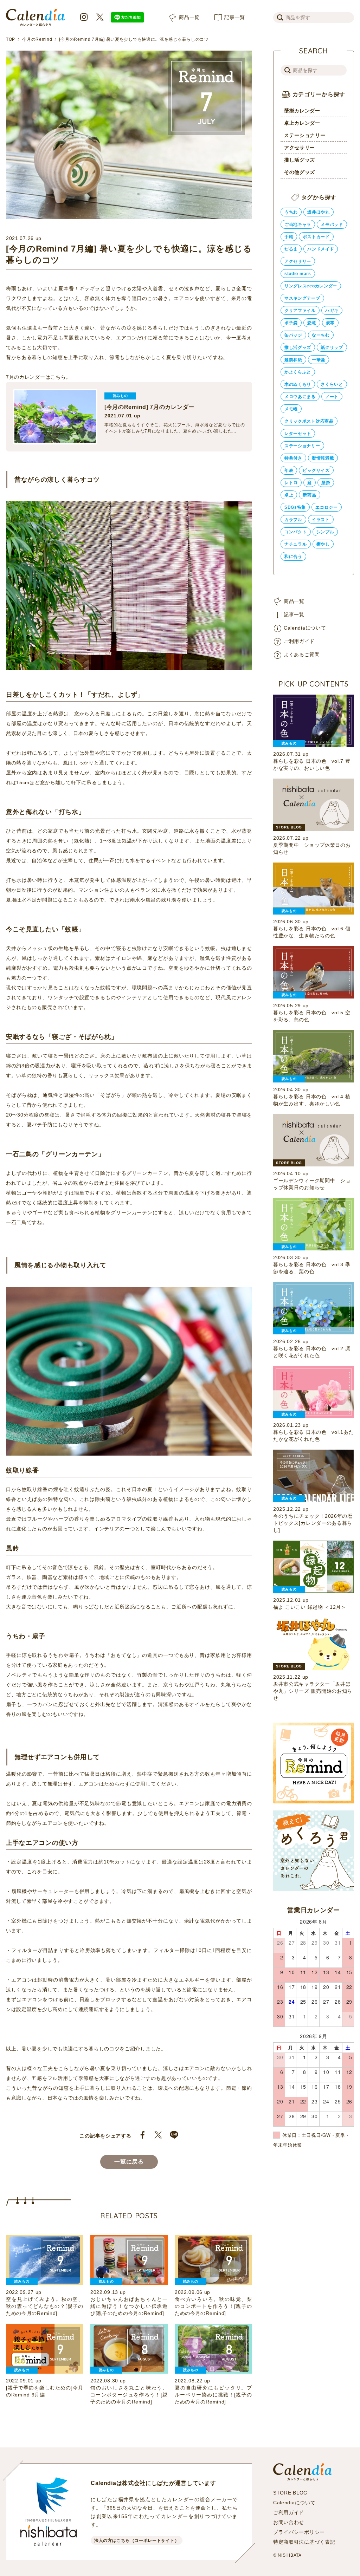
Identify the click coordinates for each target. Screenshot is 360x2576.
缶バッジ (293, 335)
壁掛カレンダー (302, 111)
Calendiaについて (305, 628)
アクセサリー (300, 148)
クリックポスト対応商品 (309, 421)
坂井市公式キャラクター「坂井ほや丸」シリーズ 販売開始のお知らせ (313, 1691)
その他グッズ (300, 172)
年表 (289, 470)
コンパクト (296, 532)
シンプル (325, 532)
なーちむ (321, 335)
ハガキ (332, 311)
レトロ (291, 483)
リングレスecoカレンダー (311, 286)
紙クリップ (332, 347)
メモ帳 (291, 409)
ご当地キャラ (298, 225)
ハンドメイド (321, 249)
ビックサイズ (316, 470)
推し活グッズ (300, 160)
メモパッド (332, 225)
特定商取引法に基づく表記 (304, 2542)
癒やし (323, 544)
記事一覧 (235, 17)
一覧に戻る (129, 2162)
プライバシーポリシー (299, 2532)
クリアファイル (300, 311)
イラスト (321, 520)
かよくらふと (298, 372)
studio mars (298, 274)
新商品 (309, 495)
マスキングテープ (302, 298)
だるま (291, 249)
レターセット (298, 434)
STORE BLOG (290, 2493)
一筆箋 (319, 360)
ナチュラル (296, 544)
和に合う (293, 557)
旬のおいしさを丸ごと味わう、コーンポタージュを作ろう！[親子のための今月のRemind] (129, 2395)
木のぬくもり (298, 384)
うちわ (291, 212)
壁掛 (326, 483)
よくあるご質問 (302, 655)
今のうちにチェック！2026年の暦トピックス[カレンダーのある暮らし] (313, 1523)
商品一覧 (189, 17)
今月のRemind (37, 39)
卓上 (289, 495)
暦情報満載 (323, 458)
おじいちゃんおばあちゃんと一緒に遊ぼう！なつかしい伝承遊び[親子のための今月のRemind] (129, 2306)
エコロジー (327, 507)
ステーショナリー (305, 135)
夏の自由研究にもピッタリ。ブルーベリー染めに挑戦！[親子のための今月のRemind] (213, 2395)
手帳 (289, 237)
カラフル (293, 520)
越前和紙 (293, 360)
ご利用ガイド (299, 641)
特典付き (293, 458)
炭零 (330, 323)
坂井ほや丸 (319, 212)
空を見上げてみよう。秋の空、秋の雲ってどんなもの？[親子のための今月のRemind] (45, 2306)
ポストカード (316, 237)
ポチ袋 (291, 323)
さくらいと (332, 384)
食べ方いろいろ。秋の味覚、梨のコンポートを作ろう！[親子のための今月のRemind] (213, 2306)
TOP (11, 39)
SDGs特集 (295, 507)
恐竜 (312, 323)
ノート (332, 397)
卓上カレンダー (302, 123)
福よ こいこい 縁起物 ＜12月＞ (310, 1607)
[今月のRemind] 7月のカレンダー (149, 407)
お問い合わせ (289, 2522)
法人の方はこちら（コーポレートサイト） (137, 2541)
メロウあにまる (300, 397)
